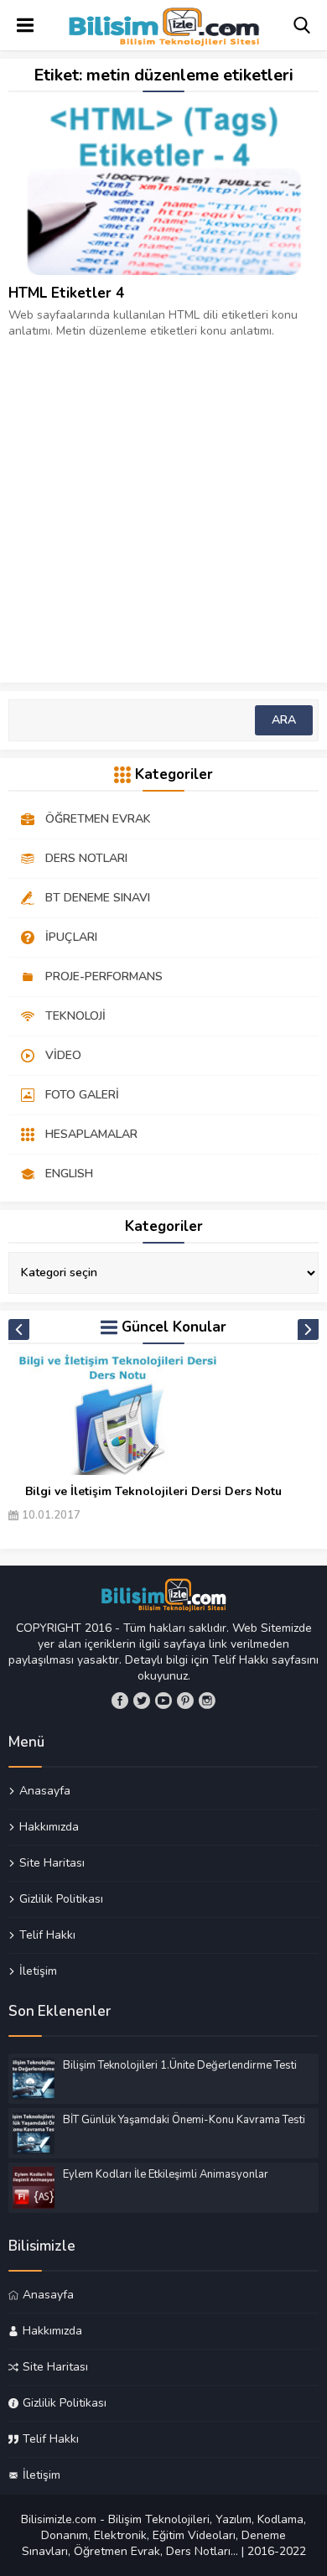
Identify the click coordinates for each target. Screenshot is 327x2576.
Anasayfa (45, 1791)
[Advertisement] (163, 502)
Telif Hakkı (47, 1935)
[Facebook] (120, 1701)
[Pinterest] (185, 1701)
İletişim (38, 1971)
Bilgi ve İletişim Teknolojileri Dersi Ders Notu (153, 1491)
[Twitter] (142, 1701)
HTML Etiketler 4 (66, 293)
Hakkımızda (49, 1826)
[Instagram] (207, 1701)
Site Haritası (52, 1862)
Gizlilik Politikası (61, 1898)
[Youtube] (163, 1701)
